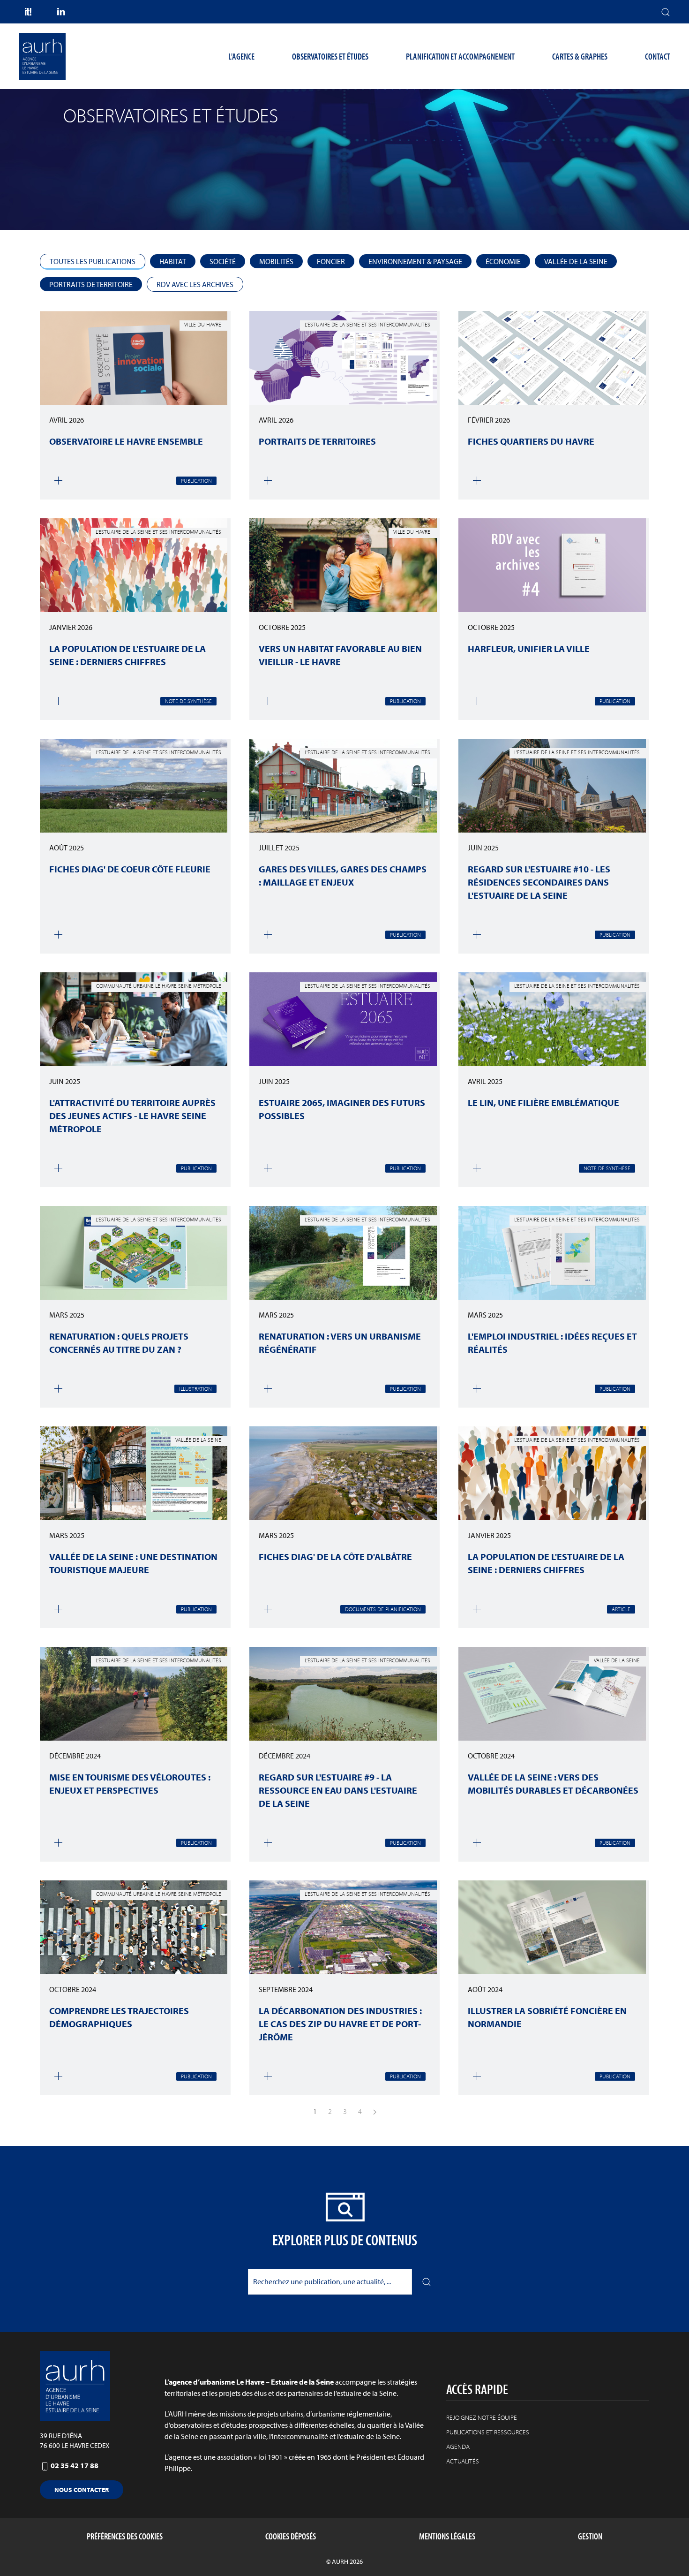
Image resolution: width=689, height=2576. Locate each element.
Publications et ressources (488, 2432)
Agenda (458, 2447)
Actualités (463, 2461)
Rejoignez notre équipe (482, 2417)
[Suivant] (375, 2111)
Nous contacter (82, 2490)
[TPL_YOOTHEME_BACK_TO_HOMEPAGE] (42, 56)
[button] (666, 12)
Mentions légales (447, 2536)
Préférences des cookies (125, 2536)
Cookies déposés (291, 2536)
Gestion (590, 2536)
